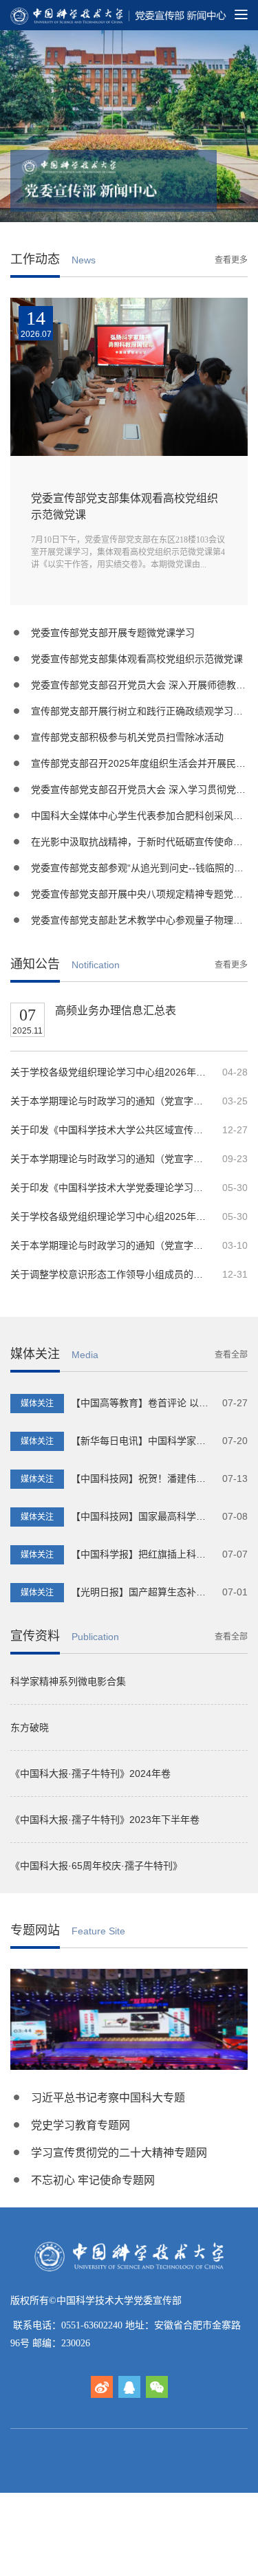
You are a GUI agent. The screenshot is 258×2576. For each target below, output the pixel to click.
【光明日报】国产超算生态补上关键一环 (132, 1592)
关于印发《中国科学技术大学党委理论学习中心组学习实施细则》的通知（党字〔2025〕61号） (111, 1188)
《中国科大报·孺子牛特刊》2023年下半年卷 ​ (106, 1820)
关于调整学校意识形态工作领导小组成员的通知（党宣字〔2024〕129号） (111, 1274)
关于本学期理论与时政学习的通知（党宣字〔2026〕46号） (111, 1101)
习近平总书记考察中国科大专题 (108, 2098)
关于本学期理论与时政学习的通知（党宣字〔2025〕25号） (111, 1245)
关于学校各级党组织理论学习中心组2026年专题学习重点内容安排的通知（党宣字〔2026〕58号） (111, 1072)
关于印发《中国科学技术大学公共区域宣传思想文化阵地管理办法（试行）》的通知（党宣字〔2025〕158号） (111, 1130)
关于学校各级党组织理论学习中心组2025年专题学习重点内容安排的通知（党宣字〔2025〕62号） (111, 1216)
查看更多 (231, 260)
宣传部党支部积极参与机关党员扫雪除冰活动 (127, 737)
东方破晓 (30, 1727)
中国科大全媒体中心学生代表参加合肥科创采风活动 (142, 816)
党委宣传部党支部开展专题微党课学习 (113, 633)
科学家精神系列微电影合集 (68, 1681)
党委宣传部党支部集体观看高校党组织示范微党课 (137, 659)
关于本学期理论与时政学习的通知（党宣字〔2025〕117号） (111, 1159)
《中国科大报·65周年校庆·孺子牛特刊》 (96, 1866)
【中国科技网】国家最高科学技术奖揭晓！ (137, 1516)
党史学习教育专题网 (80, 2125)
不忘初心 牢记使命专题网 (93, 2180)
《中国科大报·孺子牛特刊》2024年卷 (90, 1773)
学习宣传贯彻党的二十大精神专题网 (119, 2153)
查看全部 (231, 1355)
